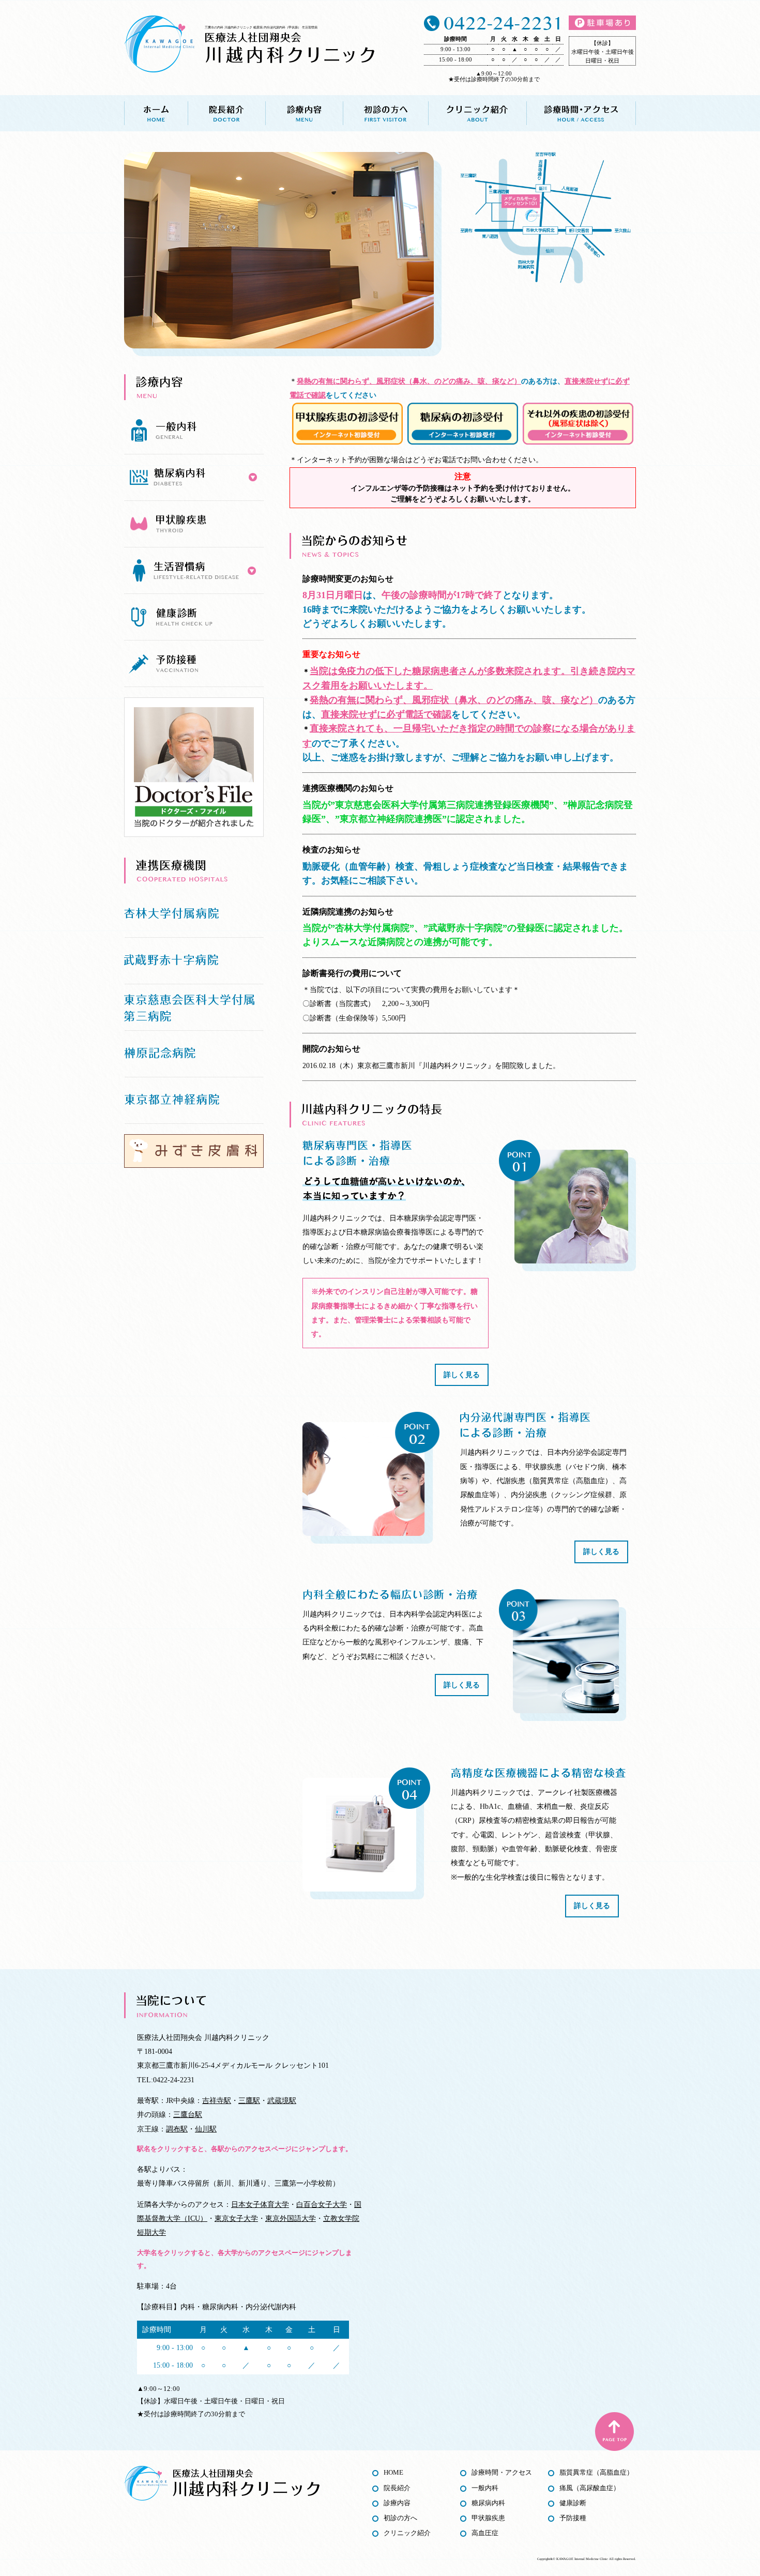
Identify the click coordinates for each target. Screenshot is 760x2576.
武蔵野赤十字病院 (194, 961)
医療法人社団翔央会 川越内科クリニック (290, 47)
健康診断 (573, 2503)
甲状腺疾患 (488, 2518)
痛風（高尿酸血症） (590, 2488)
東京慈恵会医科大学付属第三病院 (194, 1008)
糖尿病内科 (488, 2503)
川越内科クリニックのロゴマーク (159, 44)
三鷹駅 (249, 2100)
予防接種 (573, 2518)
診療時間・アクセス (581, 113)
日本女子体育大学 (260, 2204)
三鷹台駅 (188, 2114)
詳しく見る (462, 1375)
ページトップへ (614, 2432)
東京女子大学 (236, 2218)
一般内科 (485, 2488)
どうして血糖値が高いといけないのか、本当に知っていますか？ (384, 1189)
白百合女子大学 (322, 2204)
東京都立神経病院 (194, 1101)
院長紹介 (226, 113)
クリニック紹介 (477, 113)
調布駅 (177, 2129)
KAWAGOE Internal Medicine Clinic (582, 2559)
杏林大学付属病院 (194, 914)
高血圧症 (485, 2533)
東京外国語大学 (291, 2218)
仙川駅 (206, 2129)
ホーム (156, 113)
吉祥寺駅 (217, 2100)
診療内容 (304, 113)
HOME (393, 2472)
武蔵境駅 (282, 2100)
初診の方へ (385, 113)
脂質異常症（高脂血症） (596, 2472)
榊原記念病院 (194, 1054)
